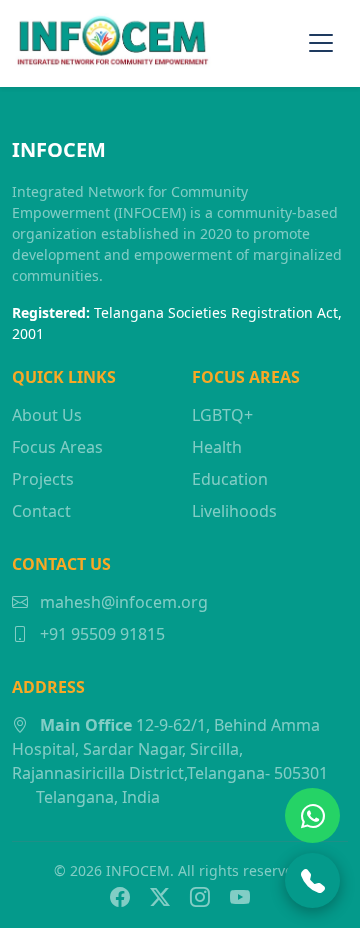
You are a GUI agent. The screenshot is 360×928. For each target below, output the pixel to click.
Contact (41, 511)
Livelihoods (234, 511)
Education (230, 479)
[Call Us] (312, 880)
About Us (47, 415)
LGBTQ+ (222, 415)
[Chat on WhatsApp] (312, 815)
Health (217, 447)
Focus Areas (57, 447)
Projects (43, 479)
